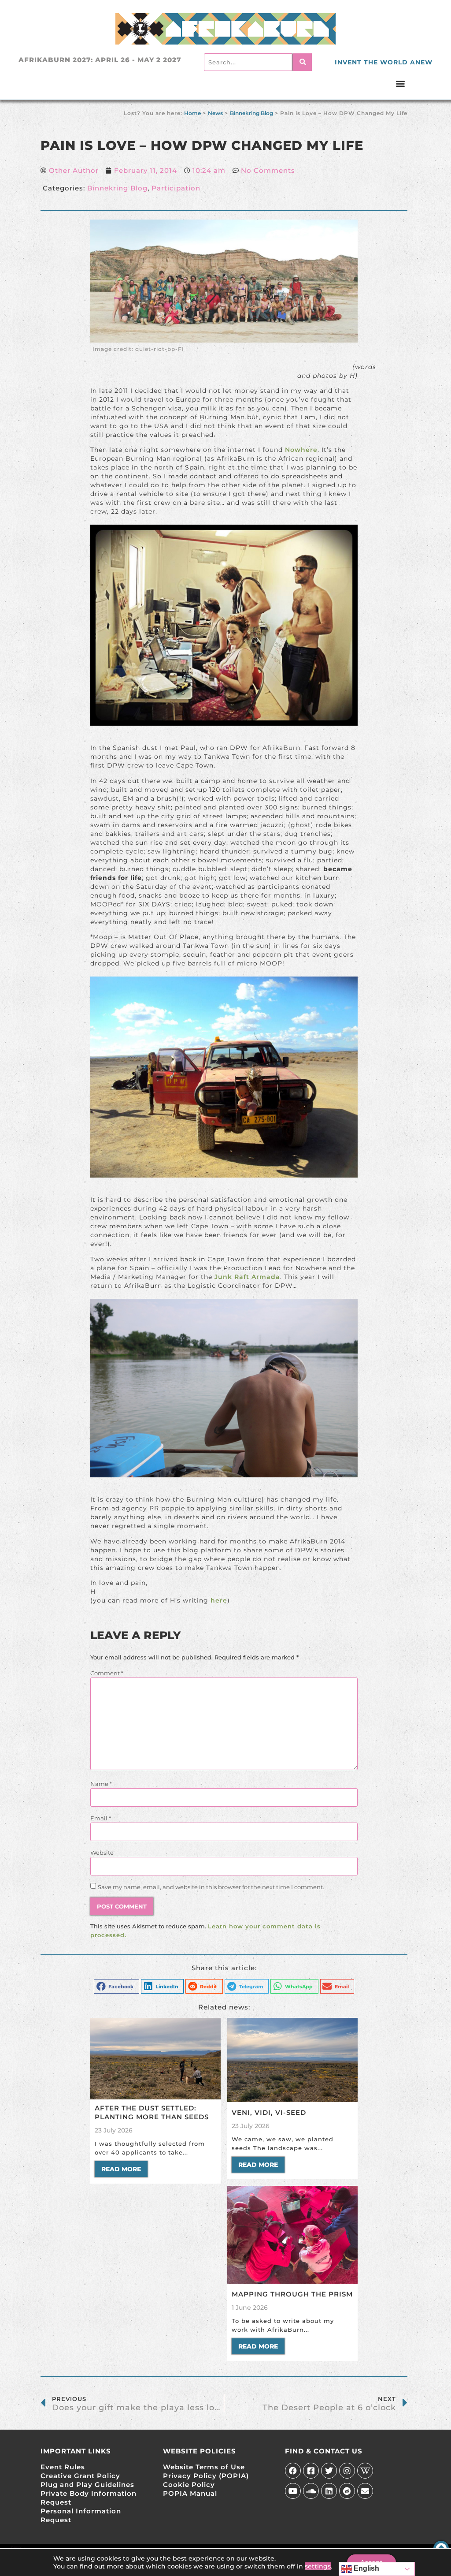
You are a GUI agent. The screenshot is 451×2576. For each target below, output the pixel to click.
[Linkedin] (329, 2491)
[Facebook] (293, 2471)
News (215, 113)
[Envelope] (365, 2491)
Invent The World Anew (384, 62)
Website (102, 1853)
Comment (107, 1673)
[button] (401, 83)
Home (192, 113)
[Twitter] (329, 2471)
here (219, 1600)
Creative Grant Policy (80, 2476)
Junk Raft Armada (247, 1277)
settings (318, 2566)
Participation (176, 188)
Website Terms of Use (204, 2467)
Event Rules (63, 2467)
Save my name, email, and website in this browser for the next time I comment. (211, 1887)
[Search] (302, 62)
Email (101, 1818)
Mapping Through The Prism (292, 2294)
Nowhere (301, 450)
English (366, 2568)
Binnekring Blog (251, 113)
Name (101, 1784)
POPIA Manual (190, 2493)
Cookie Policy (189, 2485)
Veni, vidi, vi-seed (269, 2112)
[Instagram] (347, 2471)
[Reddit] (347, 2491)
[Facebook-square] (311, 2471)
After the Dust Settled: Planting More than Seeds (152, 2112)
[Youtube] (293, 2491)
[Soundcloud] (311, 2491)
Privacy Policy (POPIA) (206, 2476)
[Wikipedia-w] (365, 2471)
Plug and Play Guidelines (87, 2485)
